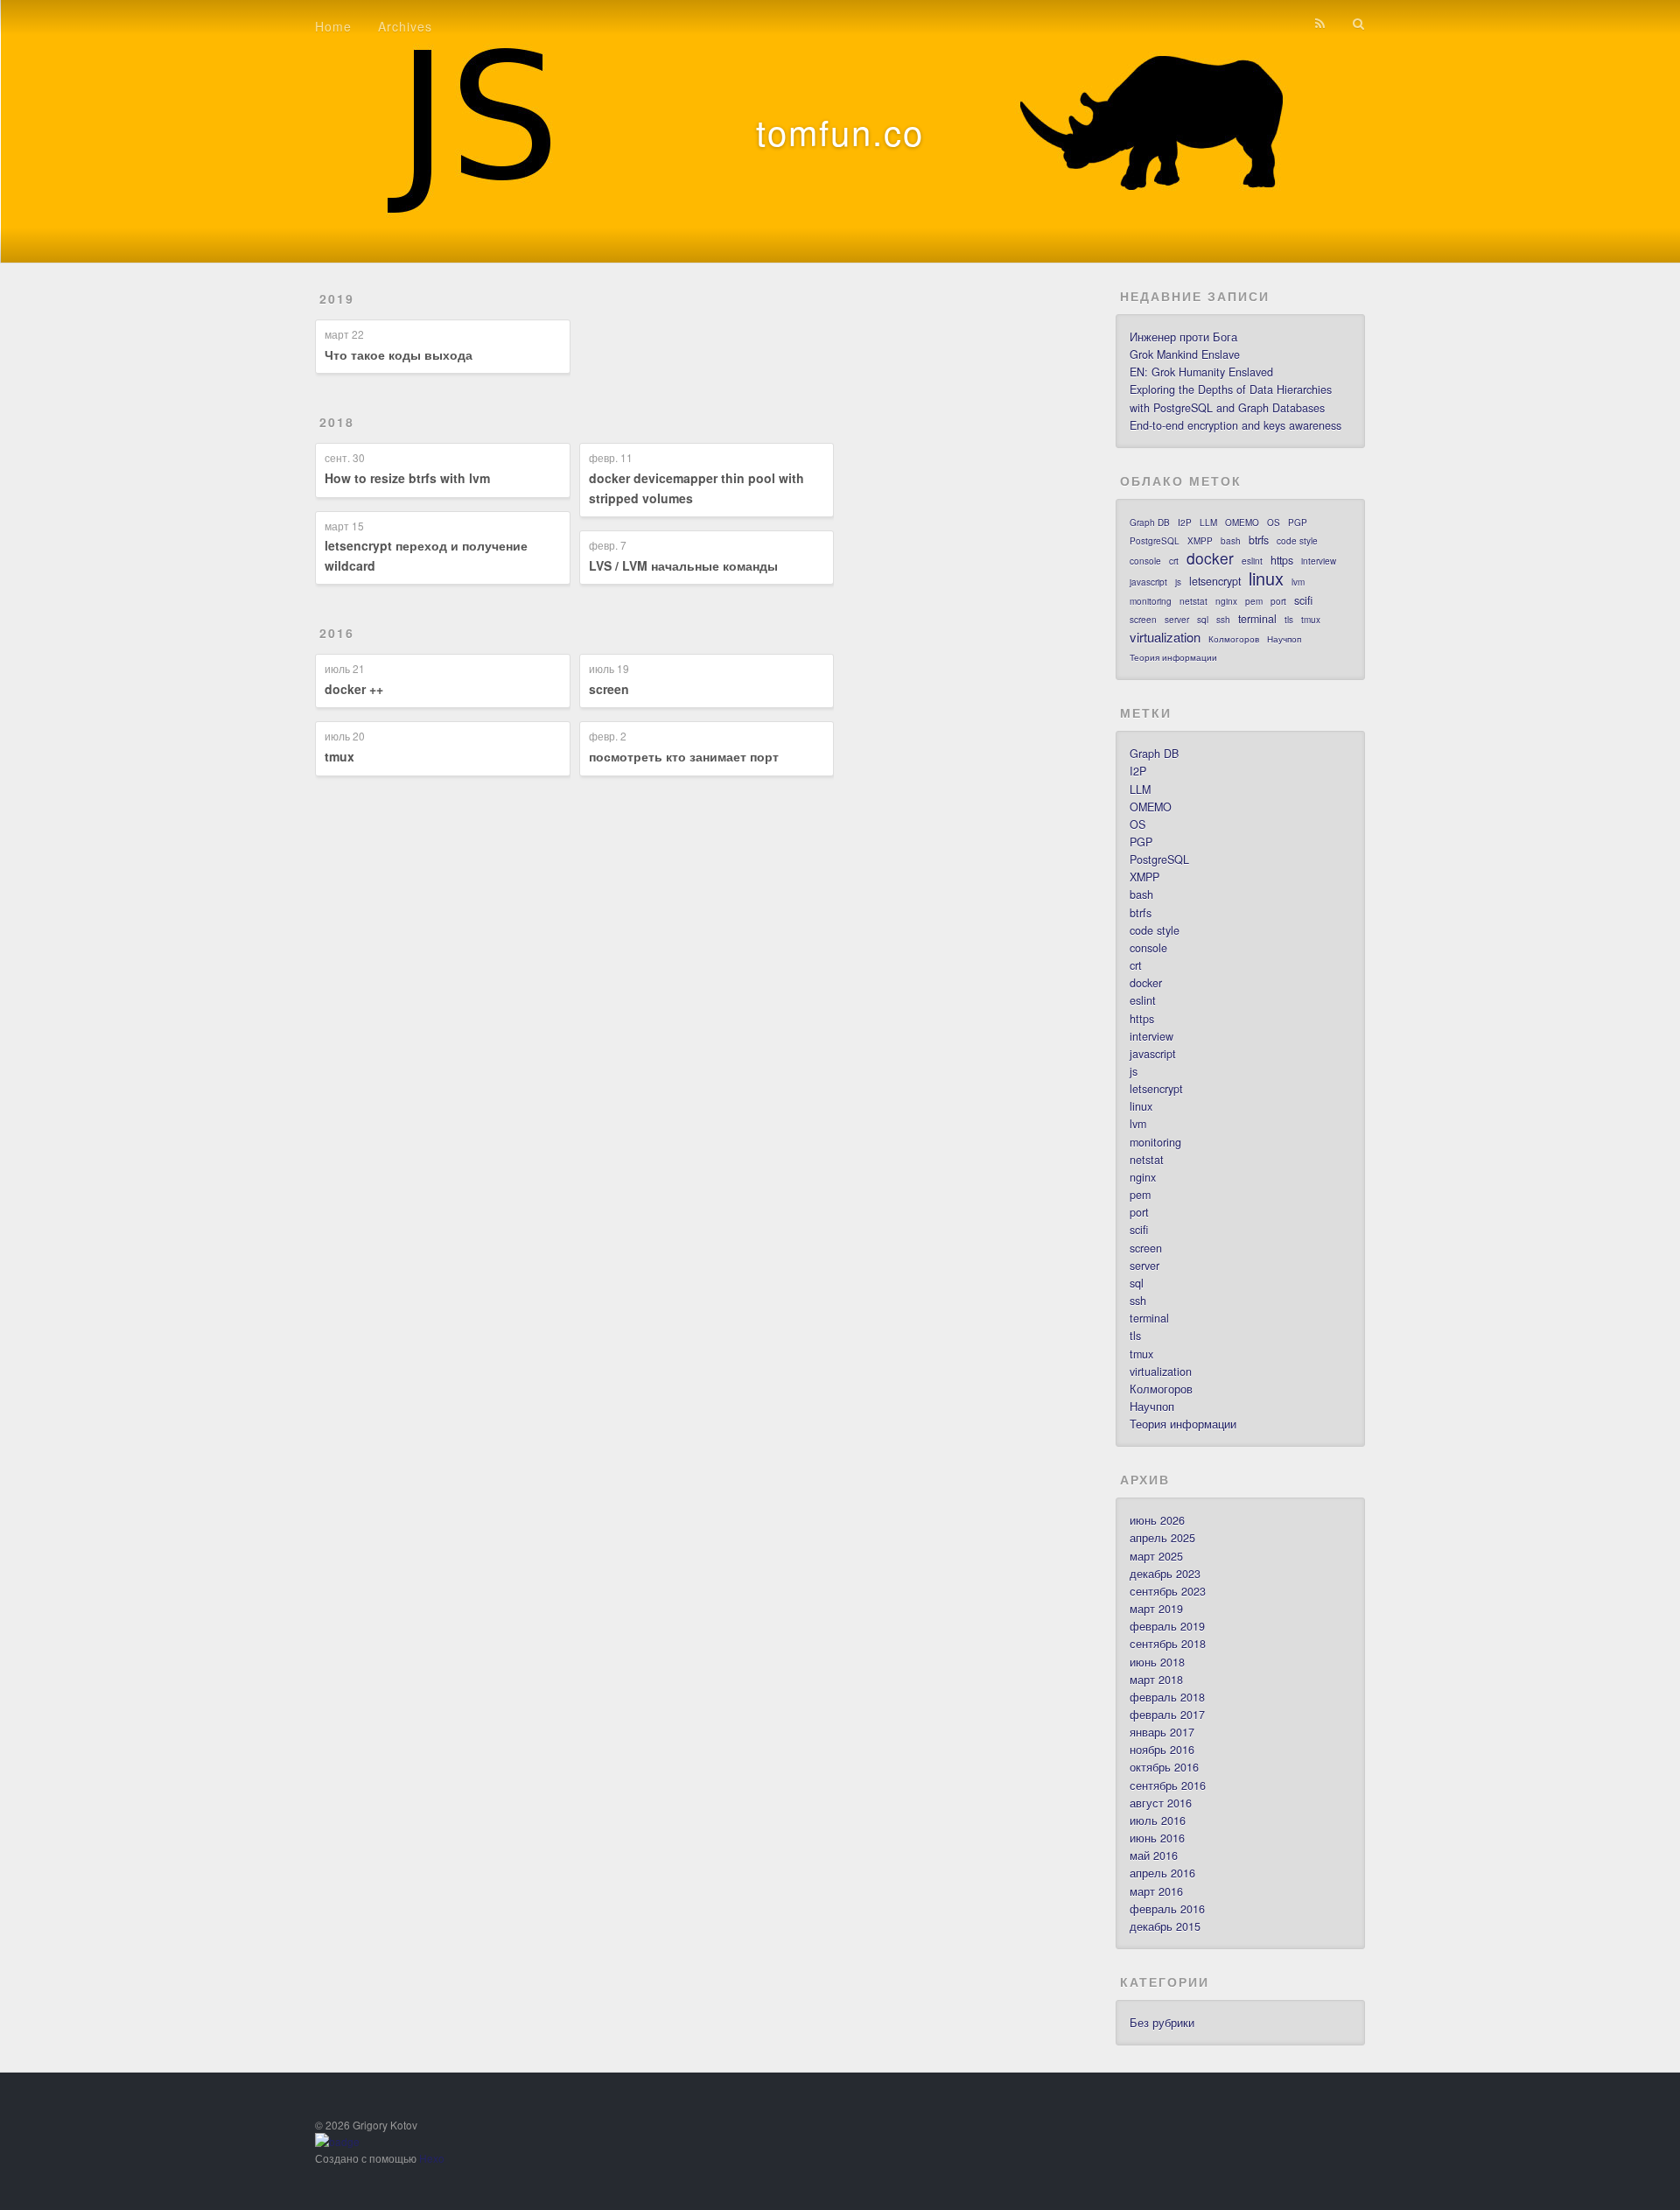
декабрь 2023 (1165, 1574)
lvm (1298, 582)
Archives (405, 26)
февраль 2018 (1167, 1697)
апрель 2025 (1162, 1538)
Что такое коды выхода (399, 354)
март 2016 (1156, 1891)
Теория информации (1173, 657)
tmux (339, 756)
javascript (1148, 582)
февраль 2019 (1167, 1626)
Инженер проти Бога (1183, 337)
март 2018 (1156, 1680)
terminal (1257, 619)
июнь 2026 (1157, 1520)
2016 (337, 633)
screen (609, 689)
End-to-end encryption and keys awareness (1235, 425)
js (1178, 582)
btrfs (1259, 540)
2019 (337, 298)
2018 (337, 422)
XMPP (1200, 541)
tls (1289, 620)
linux (1266, 579)
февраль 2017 (1167, 1715)
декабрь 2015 (1165, 1926)
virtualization (1165, 637)
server (1177, 620)
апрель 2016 (1162, 1873)
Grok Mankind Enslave (1185, 354)
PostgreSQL (1155, 541)
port (1278, 601)
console (1145, 561)
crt (1174, 561)
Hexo (432, 2158)
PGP (1298, 523)
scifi (1303, 600)
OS (1274, 523)
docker (1210, 558)
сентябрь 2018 (1168, 1644)
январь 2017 (1162, 1732)
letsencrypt (1215, 581)
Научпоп (1284, 639)
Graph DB (1150, 523)
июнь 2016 (1157, 1838)
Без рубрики (1162, 2023)
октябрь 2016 (1164, 1767)
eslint (1252, 561)
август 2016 (1161, 1803)
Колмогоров (1234, 639)
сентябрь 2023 (1168, 1591)
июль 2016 (1158, 1821)
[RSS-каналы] (1320, 24)
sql (1203, 620)
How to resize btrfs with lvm (407, 478)
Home (333, 26)
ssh (1223, 620)
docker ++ (354, 689)
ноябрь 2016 (1162, 1750)
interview (1319, 561)
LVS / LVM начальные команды (683, 565)
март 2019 (1156, 1609)
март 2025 (1156, 1556)
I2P (1185, 523)
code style (1297, 541)
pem (1254, 601)
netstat (1193, 601)
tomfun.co (840, 131)
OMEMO (1242, 523)
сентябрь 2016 (1168, 1786)
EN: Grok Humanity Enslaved (1201, 372)
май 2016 (1154, 1856)
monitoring (1151, 601)
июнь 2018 (1157, 1662)
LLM (1208, 523)
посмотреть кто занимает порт (684, 756)
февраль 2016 (1167, 1909)
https (1282, 560)
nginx (1226, 601)
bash (1231, 541)
